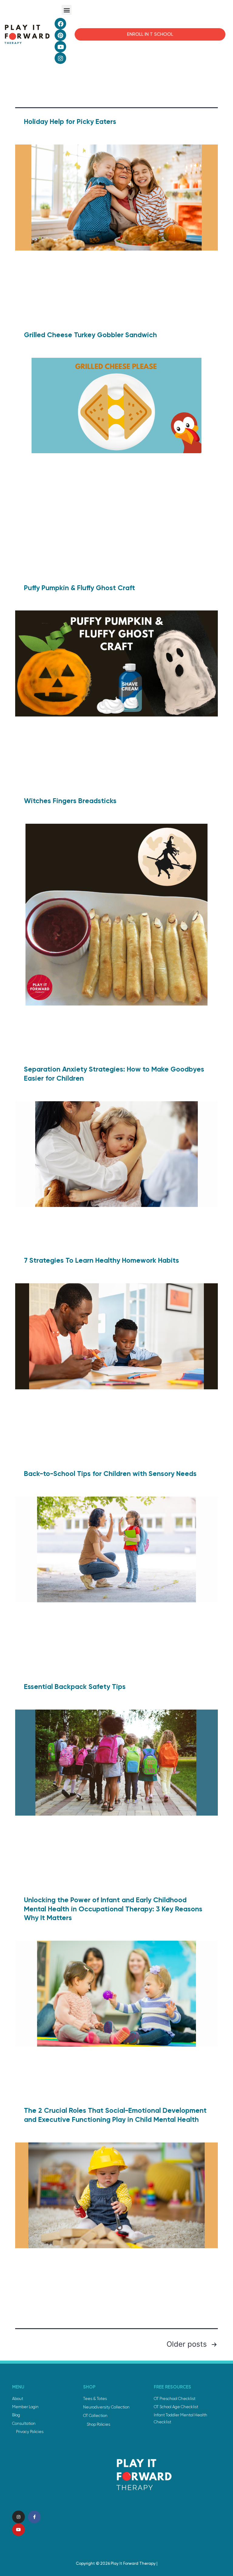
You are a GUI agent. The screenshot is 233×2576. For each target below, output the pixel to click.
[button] (67, 10)
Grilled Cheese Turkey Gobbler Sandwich (90, 335)
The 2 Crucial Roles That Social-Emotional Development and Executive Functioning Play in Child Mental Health (115, 2115)
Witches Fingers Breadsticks (70, 801)
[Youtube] (60, 47)
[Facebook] (60, 24)
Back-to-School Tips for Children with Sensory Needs (110, 1474)
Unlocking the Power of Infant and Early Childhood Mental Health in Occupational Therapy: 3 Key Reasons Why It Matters (113, 1909)
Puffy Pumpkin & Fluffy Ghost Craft (79, 588)
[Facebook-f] (34, 2517)
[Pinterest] (60, 35)
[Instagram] (60, 58)
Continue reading (74, 316)
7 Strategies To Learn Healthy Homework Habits (101, 1260)
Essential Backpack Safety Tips (75, 1687)
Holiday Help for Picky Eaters (70, 121)
